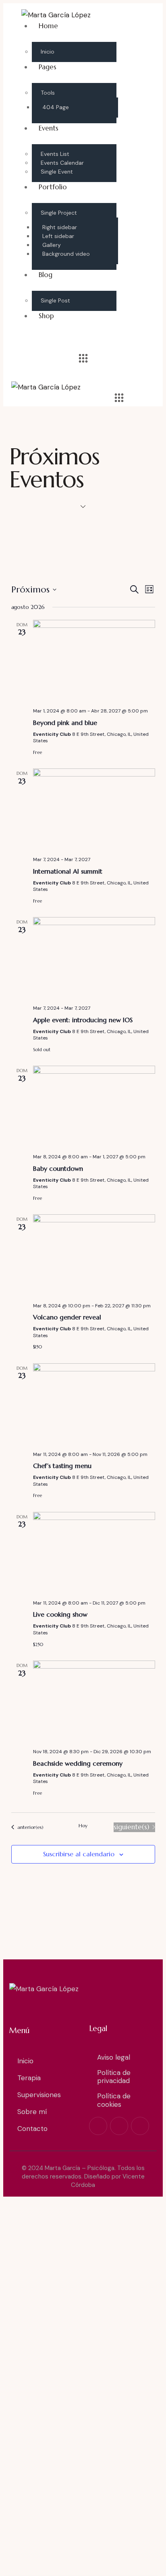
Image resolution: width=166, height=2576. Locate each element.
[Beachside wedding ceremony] (94, 1701)
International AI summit (68, 871)
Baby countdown (58, 1168)
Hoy (83, 1825)
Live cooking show (60, 1614)
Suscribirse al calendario (79, 1854)
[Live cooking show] (94, 1553)
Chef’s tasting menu (62, 1466)
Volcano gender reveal (67, 1317)
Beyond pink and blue (65, 723)
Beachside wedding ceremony (78, 1763)
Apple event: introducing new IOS (83, 1020)
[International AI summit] (94, 809)
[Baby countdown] (94, 1106)
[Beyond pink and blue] (94, 661)
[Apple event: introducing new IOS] (94, 958)
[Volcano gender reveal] (94, 1255)
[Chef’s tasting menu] (94, 1404)
